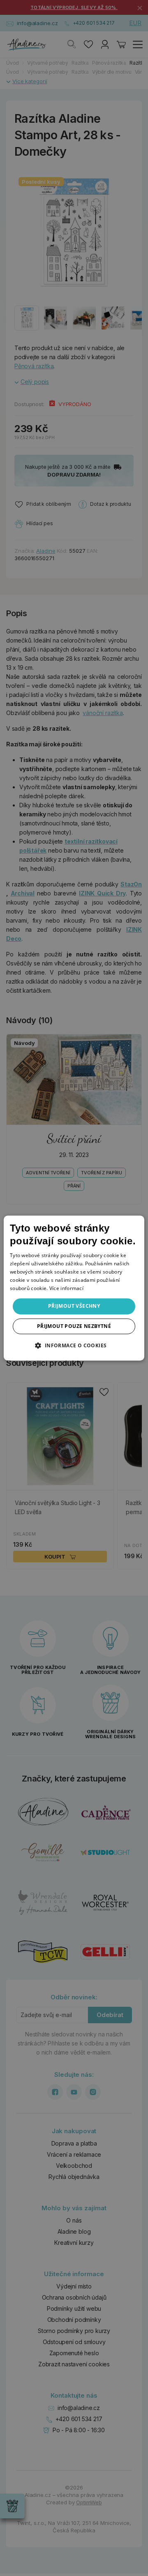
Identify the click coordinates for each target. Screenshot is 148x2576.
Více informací (66, 1288)
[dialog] (74, 1288)
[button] (74, 1345)
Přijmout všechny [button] (74, 1306)
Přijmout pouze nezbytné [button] (74, 1326)
